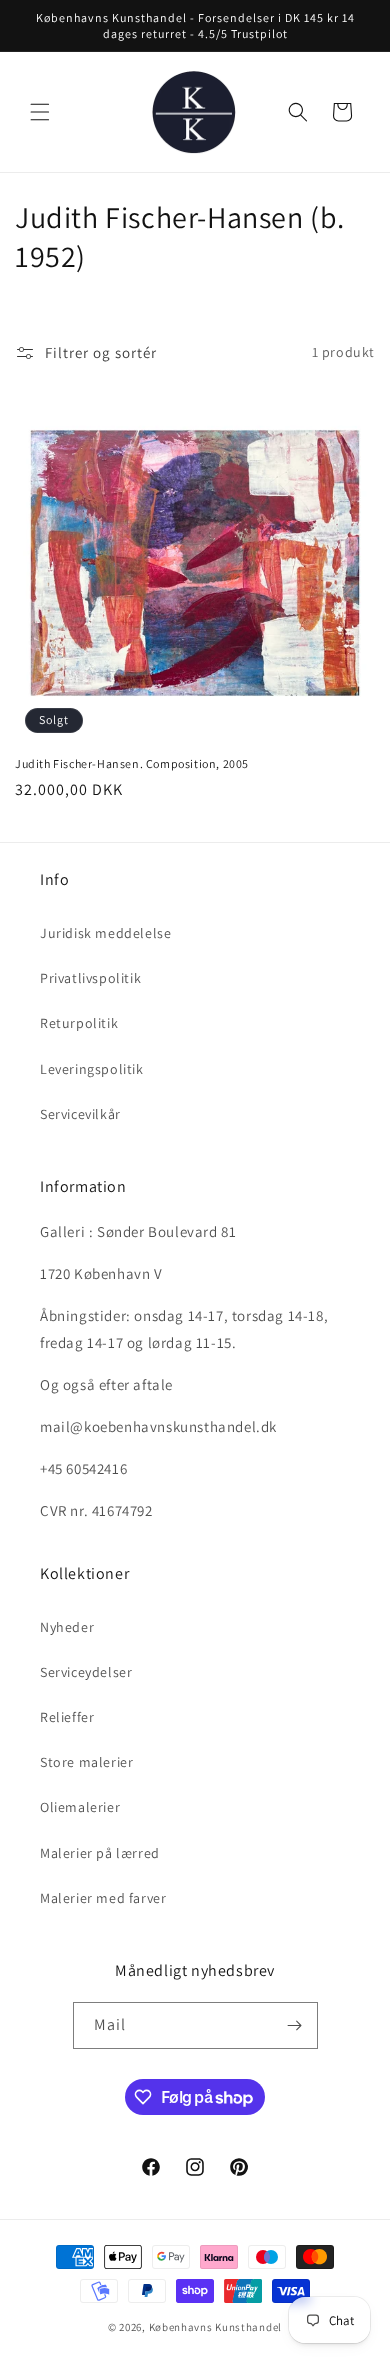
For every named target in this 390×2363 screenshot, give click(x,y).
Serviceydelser (86, 1672)
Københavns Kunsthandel (215, 2327)
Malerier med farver (103, 1898)
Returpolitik (79, 1023)
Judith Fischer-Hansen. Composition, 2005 (132, 763)
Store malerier (86, 1762)
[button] (40, 112)
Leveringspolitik (92, 1069)
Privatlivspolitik (90, 978)
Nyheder (67, 1627)
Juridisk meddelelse (105, 933)
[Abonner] (295, 2025)
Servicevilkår (80, 1114)
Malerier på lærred (100, 1853)
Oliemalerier (80, 1807)
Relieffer (67, 1717)
